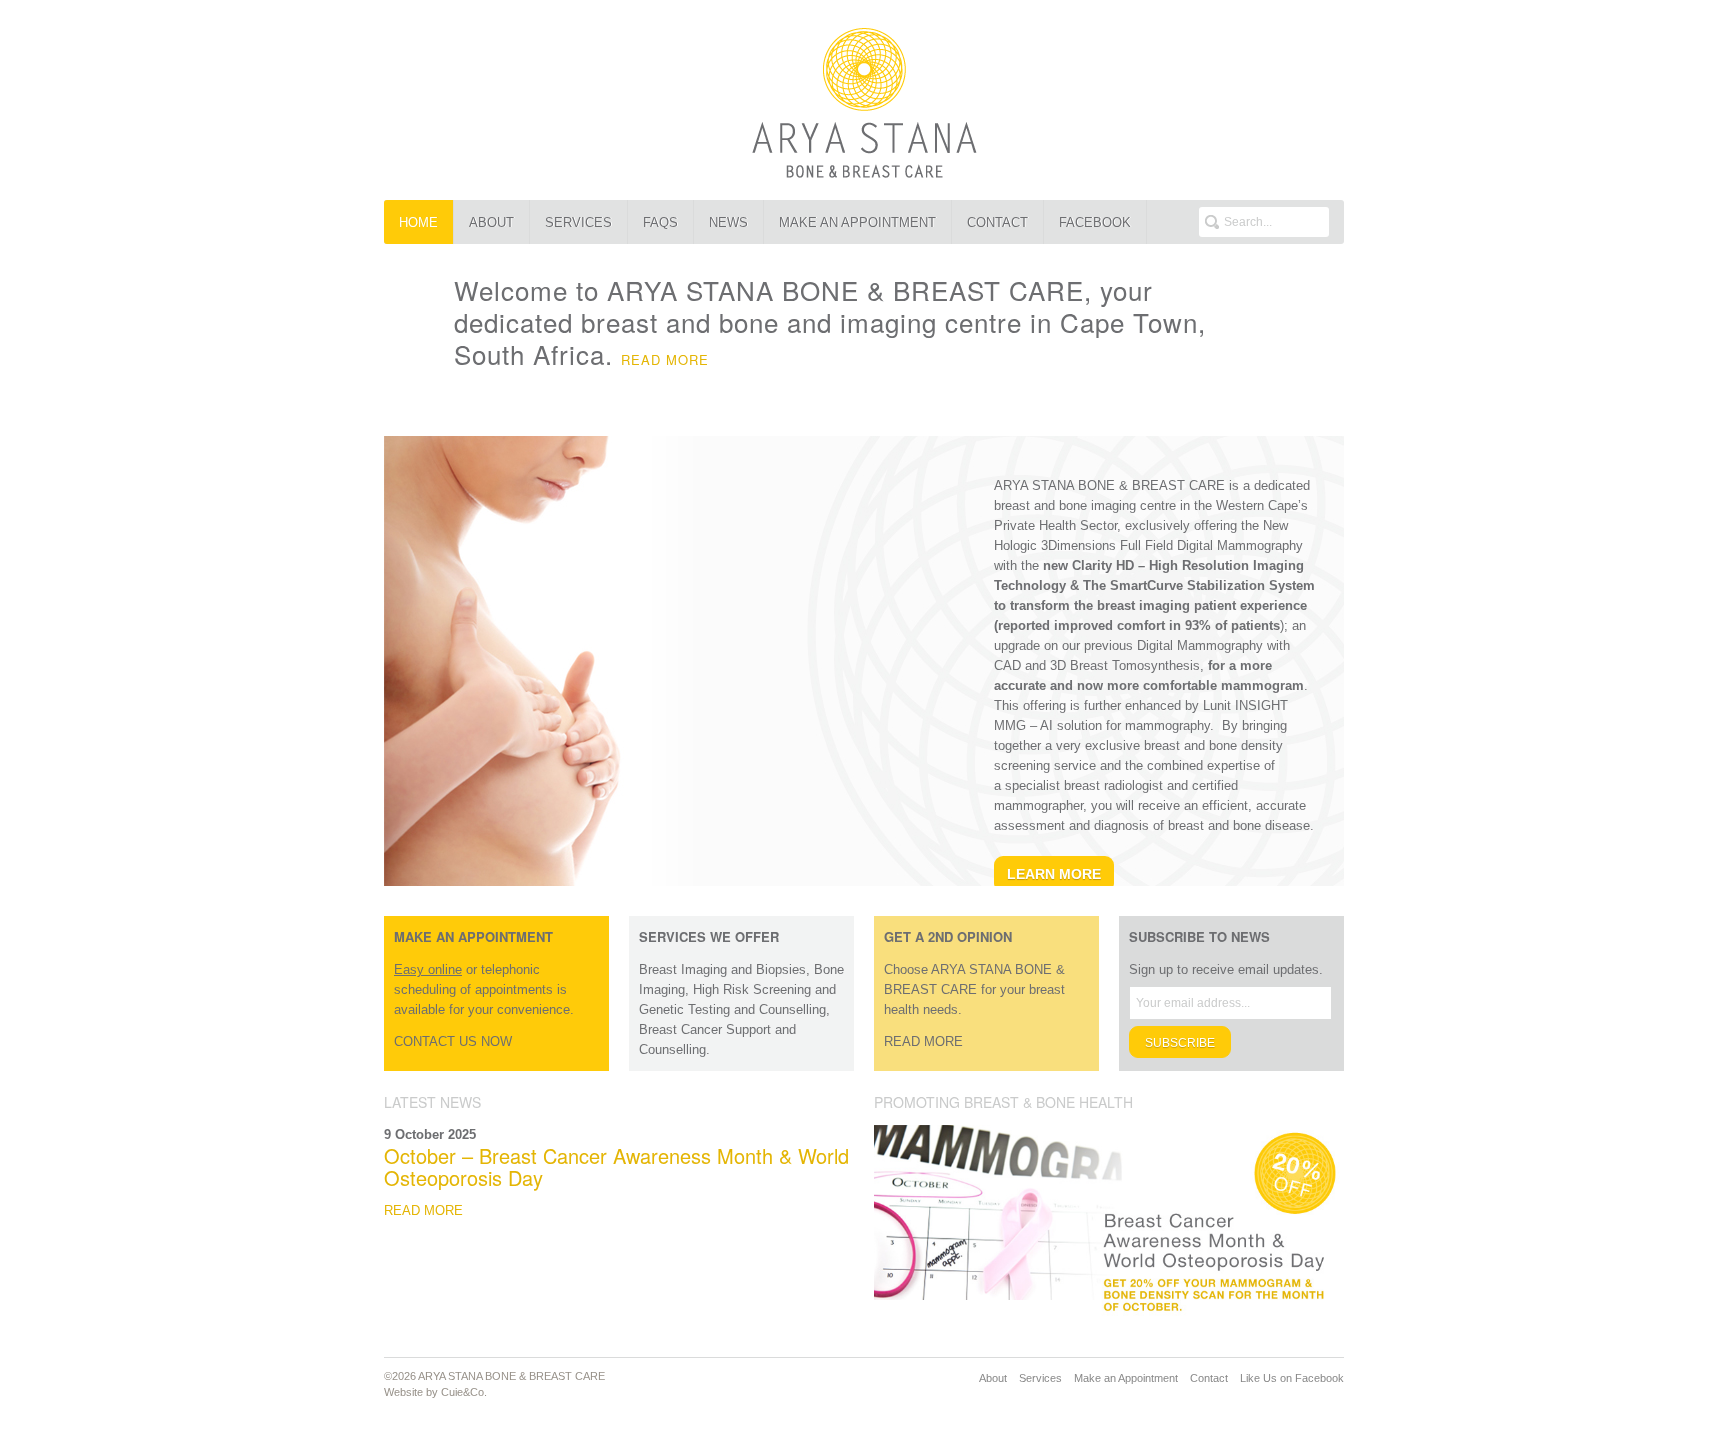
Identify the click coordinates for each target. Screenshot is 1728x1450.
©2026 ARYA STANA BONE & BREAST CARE (494, 1376)
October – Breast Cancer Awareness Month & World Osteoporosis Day (616, 1166)
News (728, 222)
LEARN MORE (1054, 874)
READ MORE (665, 359)
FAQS (660, 222)
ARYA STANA (864, 100)
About (491, 222)
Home (418, 222)
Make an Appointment (857, 222)
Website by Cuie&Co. (435, 1392)
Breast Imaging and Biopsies (722, 969)
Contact (997, 222)
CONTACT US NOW (453, 1041)
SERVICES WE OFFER (709, 936)
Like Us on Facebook (1292, 1378)
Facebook (1095, 222)
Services (578, 222)
